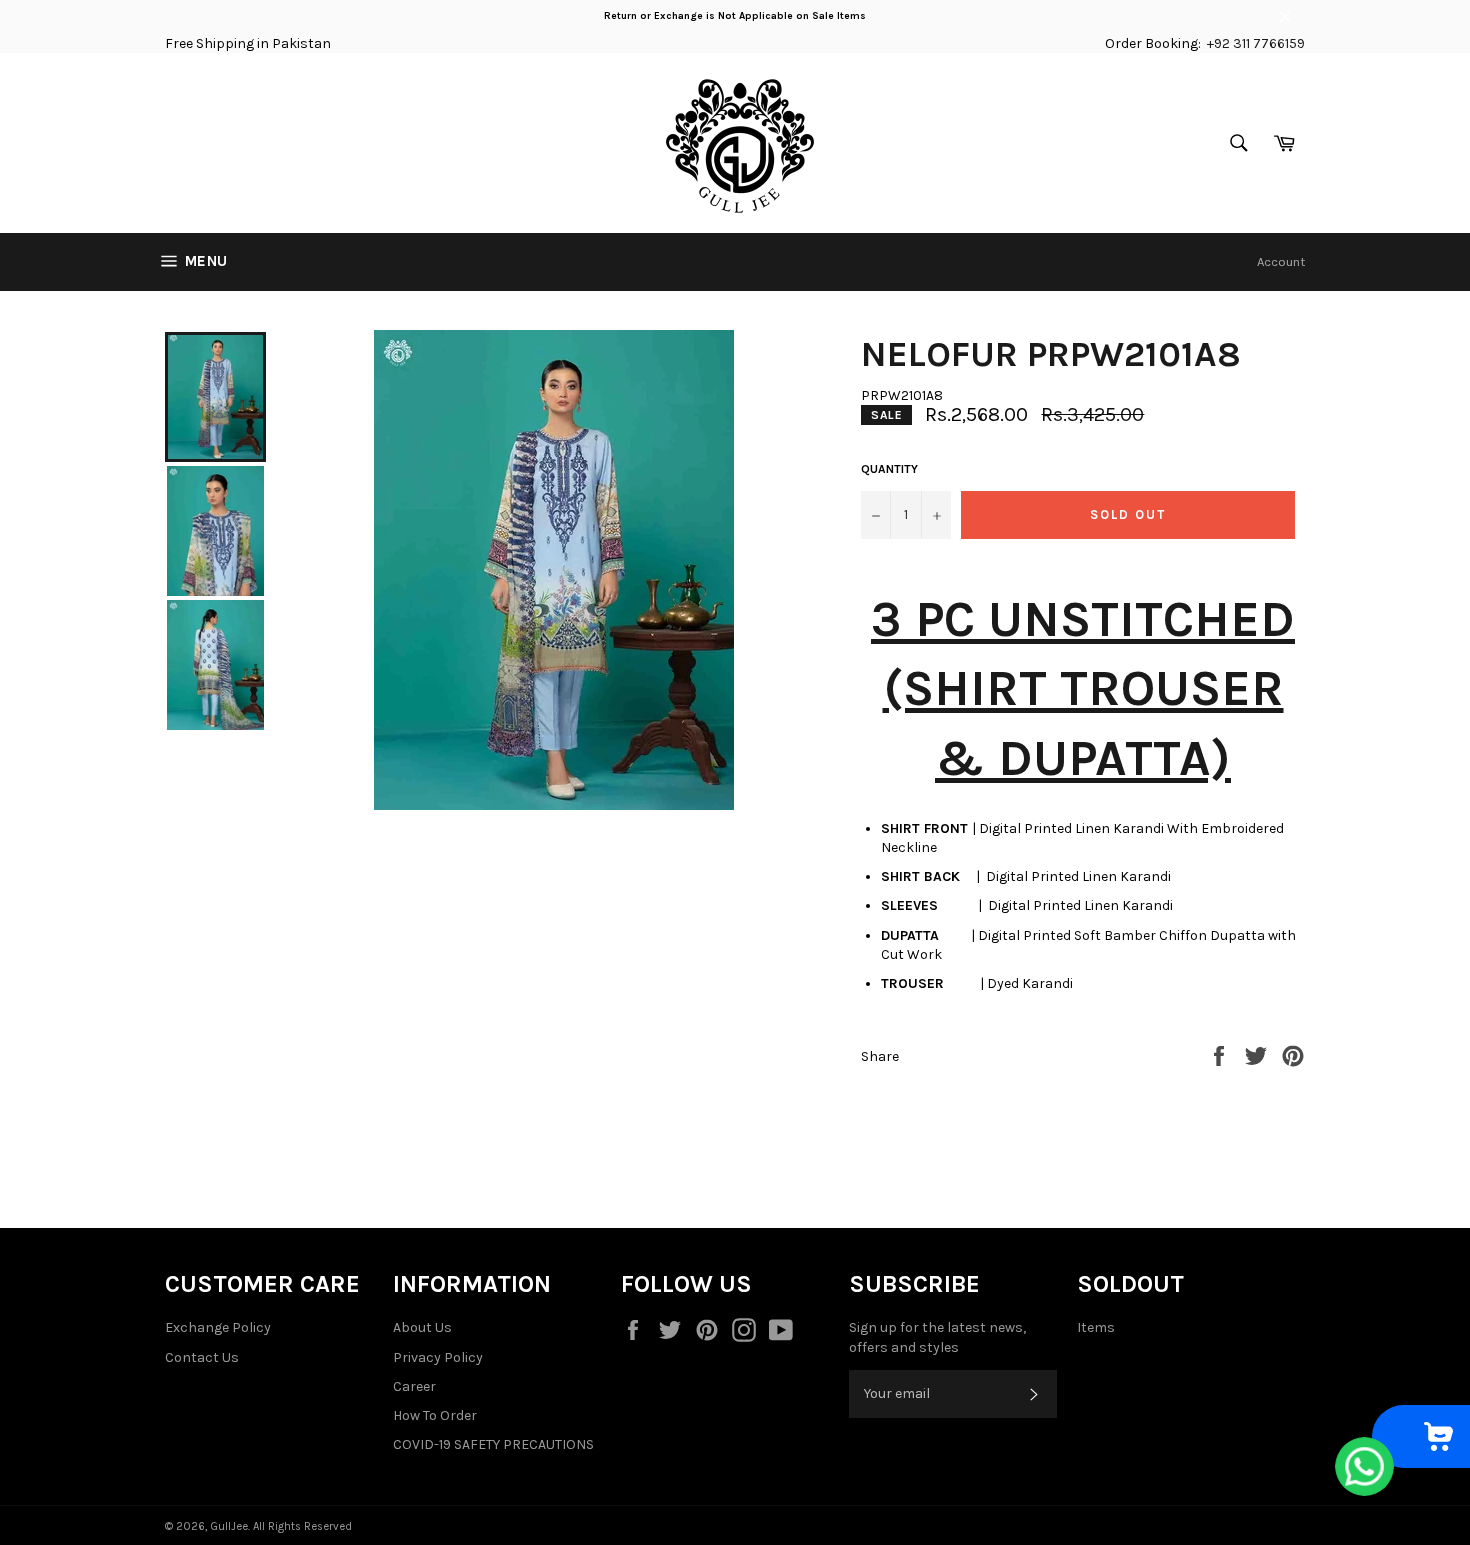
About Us (422, 1327)
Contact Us (202, 1357)
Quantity (889, 469)
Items (1096, 1327)
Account (1281, 261)
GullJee (229, 1526)
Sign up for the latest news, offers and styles (937, 1337)
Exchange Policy (218, 1327)
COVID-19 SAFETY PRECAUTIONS (493, 1444)
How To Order (435, 1415)
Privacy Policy (438, 1357)
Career (414, 1386)
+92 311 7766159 (1256, 43)
